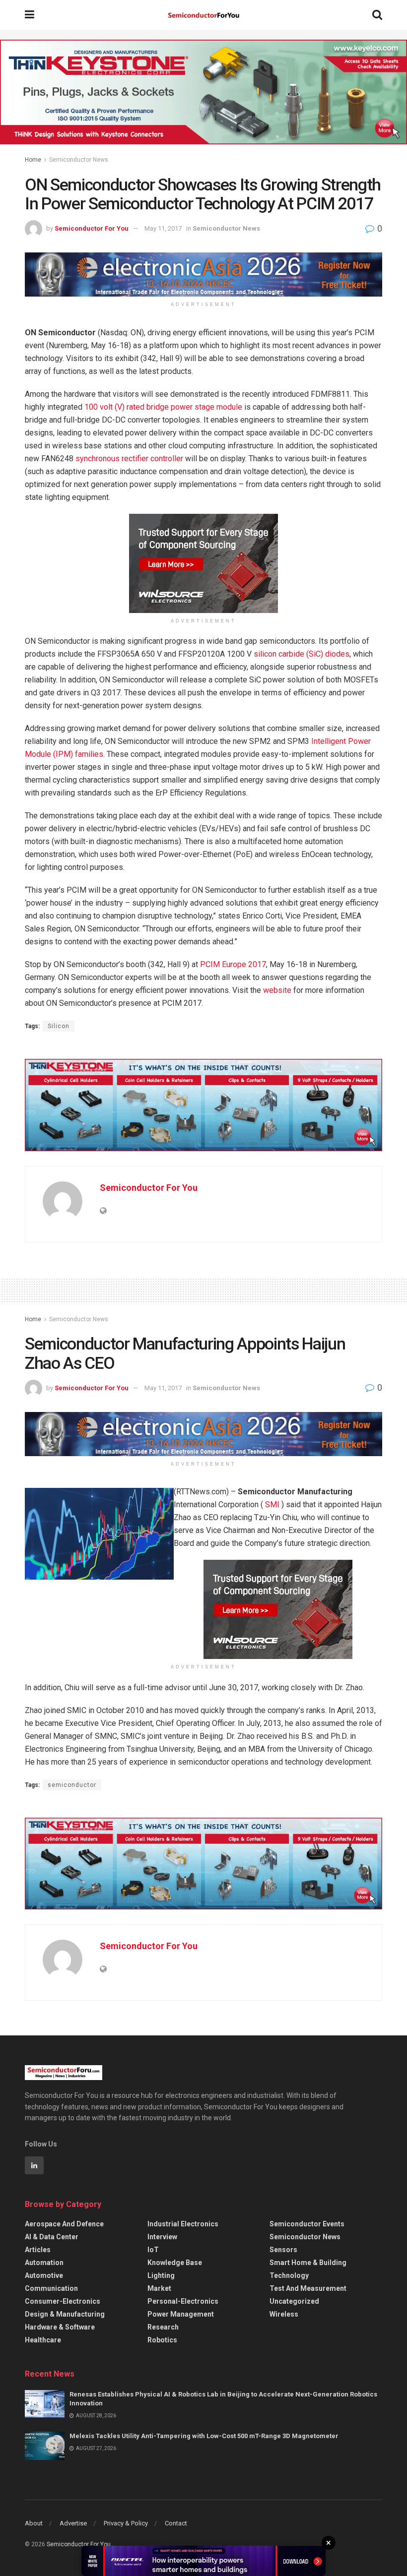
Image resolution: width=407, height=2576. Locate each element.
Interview (162, 2237)
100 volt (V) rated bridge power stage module (163, 407)
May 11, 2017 (163, 228)
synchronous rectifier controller (129, 459)
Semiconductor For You (92, 228)
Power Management (181, 2314)
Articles (38, 2250)
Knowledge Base (175, 2263)
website (277, 990)
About (34, 2523)
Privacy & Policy (126, 2523)
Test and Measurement (308, 2288)
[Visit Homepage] (203, 15)
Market (159, 2288)
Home (33, 160)
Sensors (283, 2250)
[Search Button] (377, 15)
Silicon (59, 1026)
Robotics (162, 2340)
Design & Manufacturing (65, 2314)
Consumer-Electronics (63, 2301)
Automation (44, 2263)
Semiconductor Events (307, 2224)
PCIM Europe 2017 (233, 964)
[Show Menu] (30, 15)
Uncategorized (294, 2301)
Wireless (284, 2314)
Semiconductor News (79, 160)
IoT (153, 2250)
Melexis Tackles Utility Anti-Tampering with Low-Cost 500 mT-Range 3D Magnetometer (204, 2436)
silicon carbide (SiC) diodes (302, 654)
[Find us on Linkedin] (34, 2165)
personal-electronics (183, 2301)
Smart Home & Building (308, 2263)
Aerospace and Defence (64, 2224)
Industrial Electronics (183, 2224)
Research (163, 2327)
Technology (289, 2275)
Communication (51, 2288)
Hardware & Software (60, 2327)
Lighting (161, 2275)
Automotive (44, 2275)
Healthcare (43, 2340)
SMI (272, 1504)
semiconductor (72, 1785)
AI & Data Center (52, 2237)
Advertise (73, 2523)
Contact (176, 2523)
